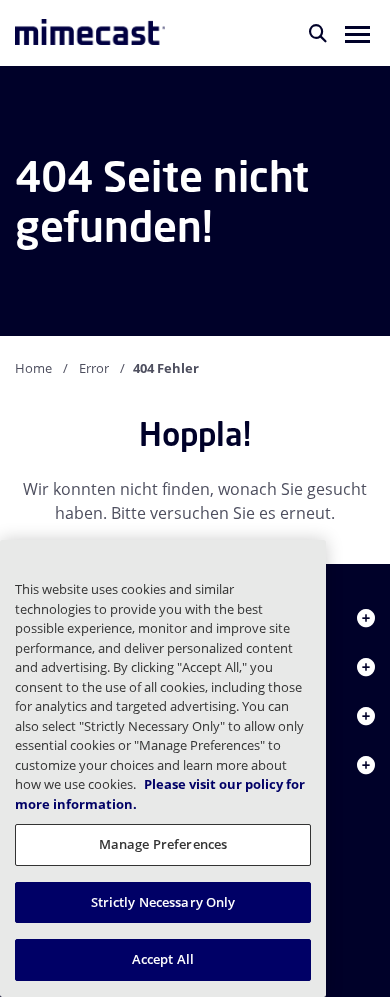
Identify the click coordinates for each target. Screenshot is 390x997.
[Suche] (318, 33)
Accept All (163, 959)
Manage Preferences (163, 844)
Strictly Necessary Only (163, 902)
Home (33, 368)
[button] (357, 33)
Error (94, 368)
